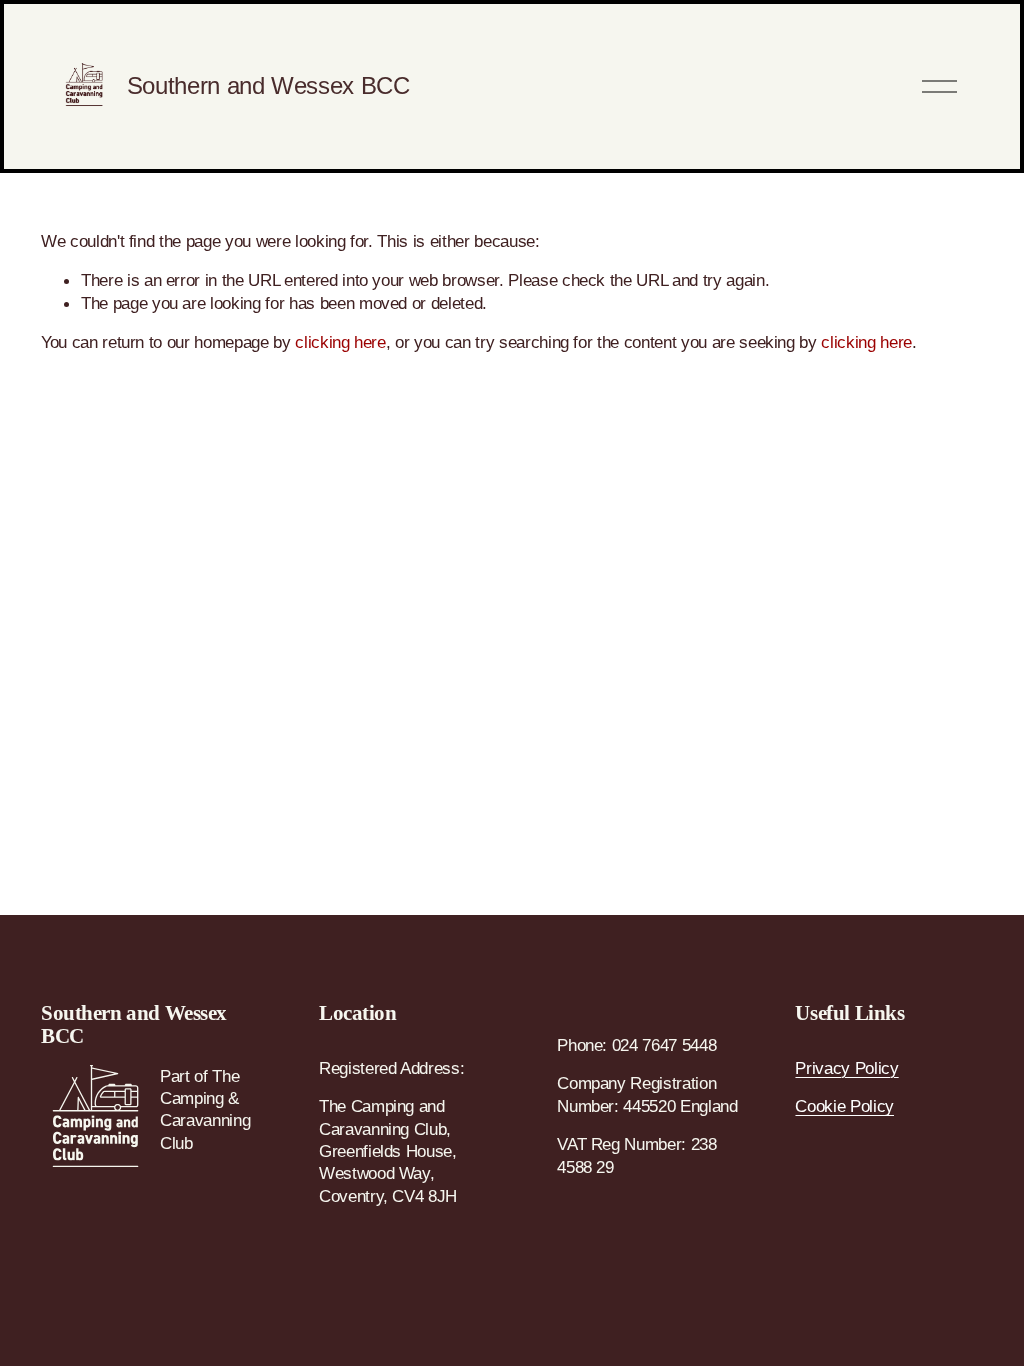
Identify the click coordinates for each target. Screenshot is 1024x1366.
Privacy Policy (846, 1068)
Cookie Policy (844, 1106)
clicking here (340, 342)
